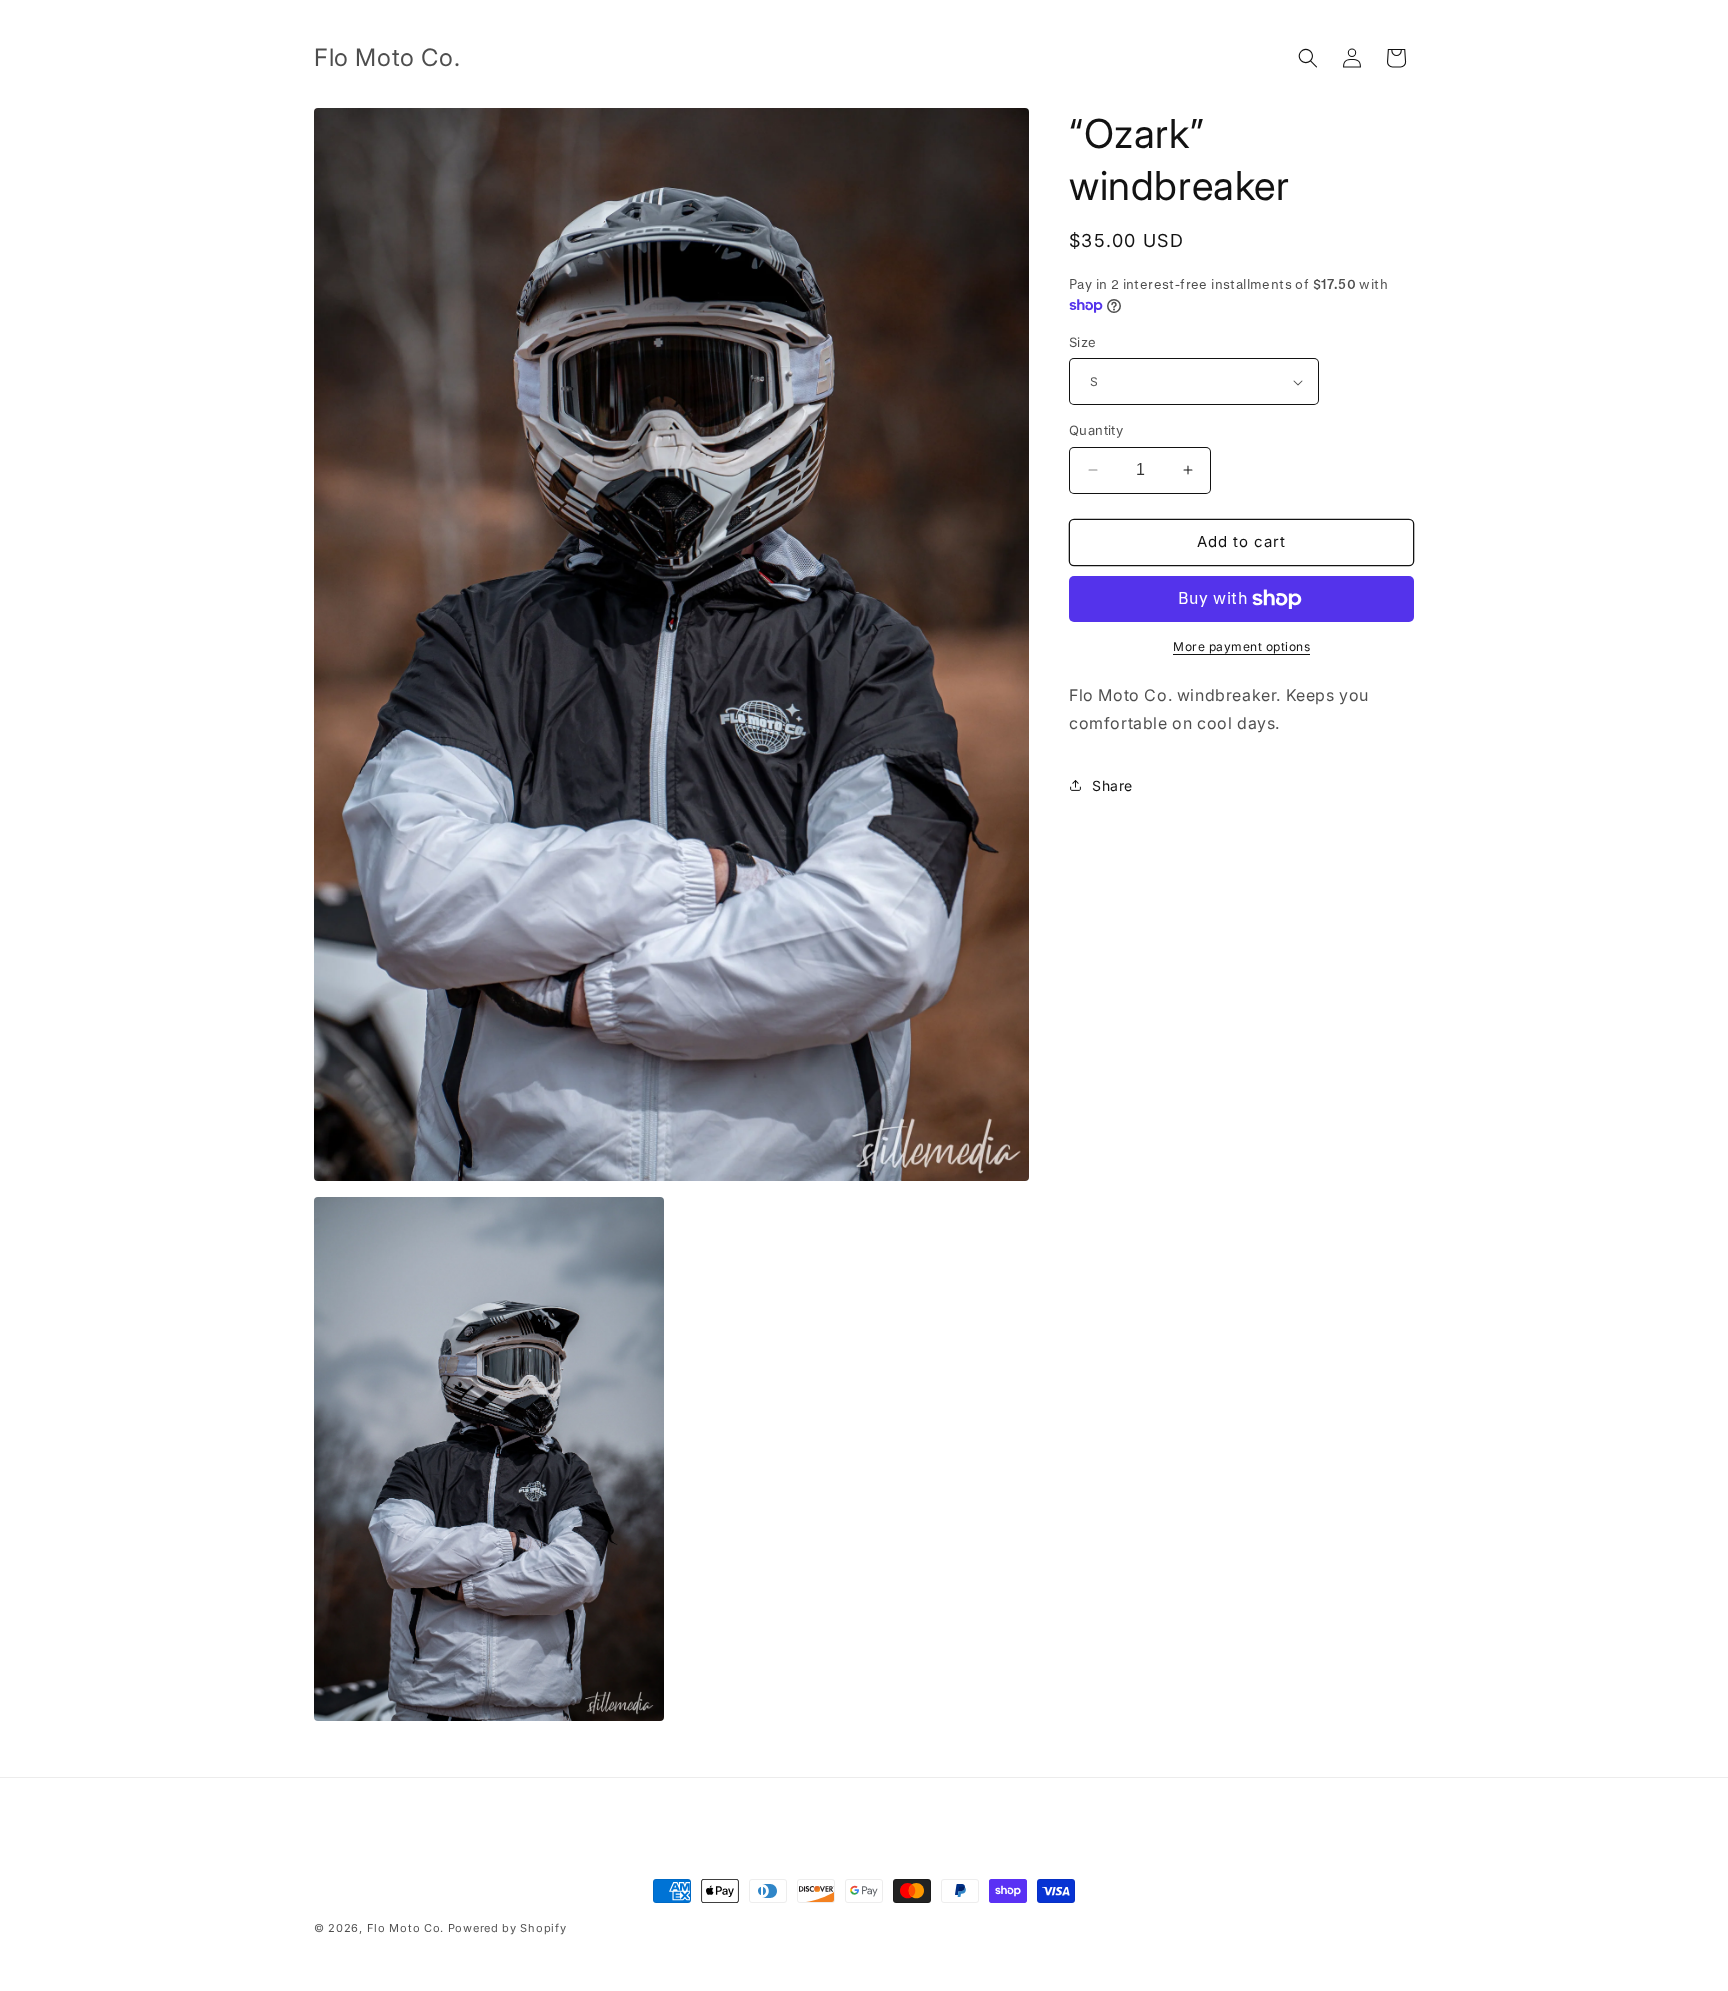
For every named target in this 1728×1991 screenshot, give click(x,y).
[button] (1308, 58)
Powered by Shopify (507, 1928)
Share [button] (1112, 785)
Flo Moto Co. (405, 1928)
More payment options (1241, 646)
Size (1083, 342)
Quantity (1096, 430)
